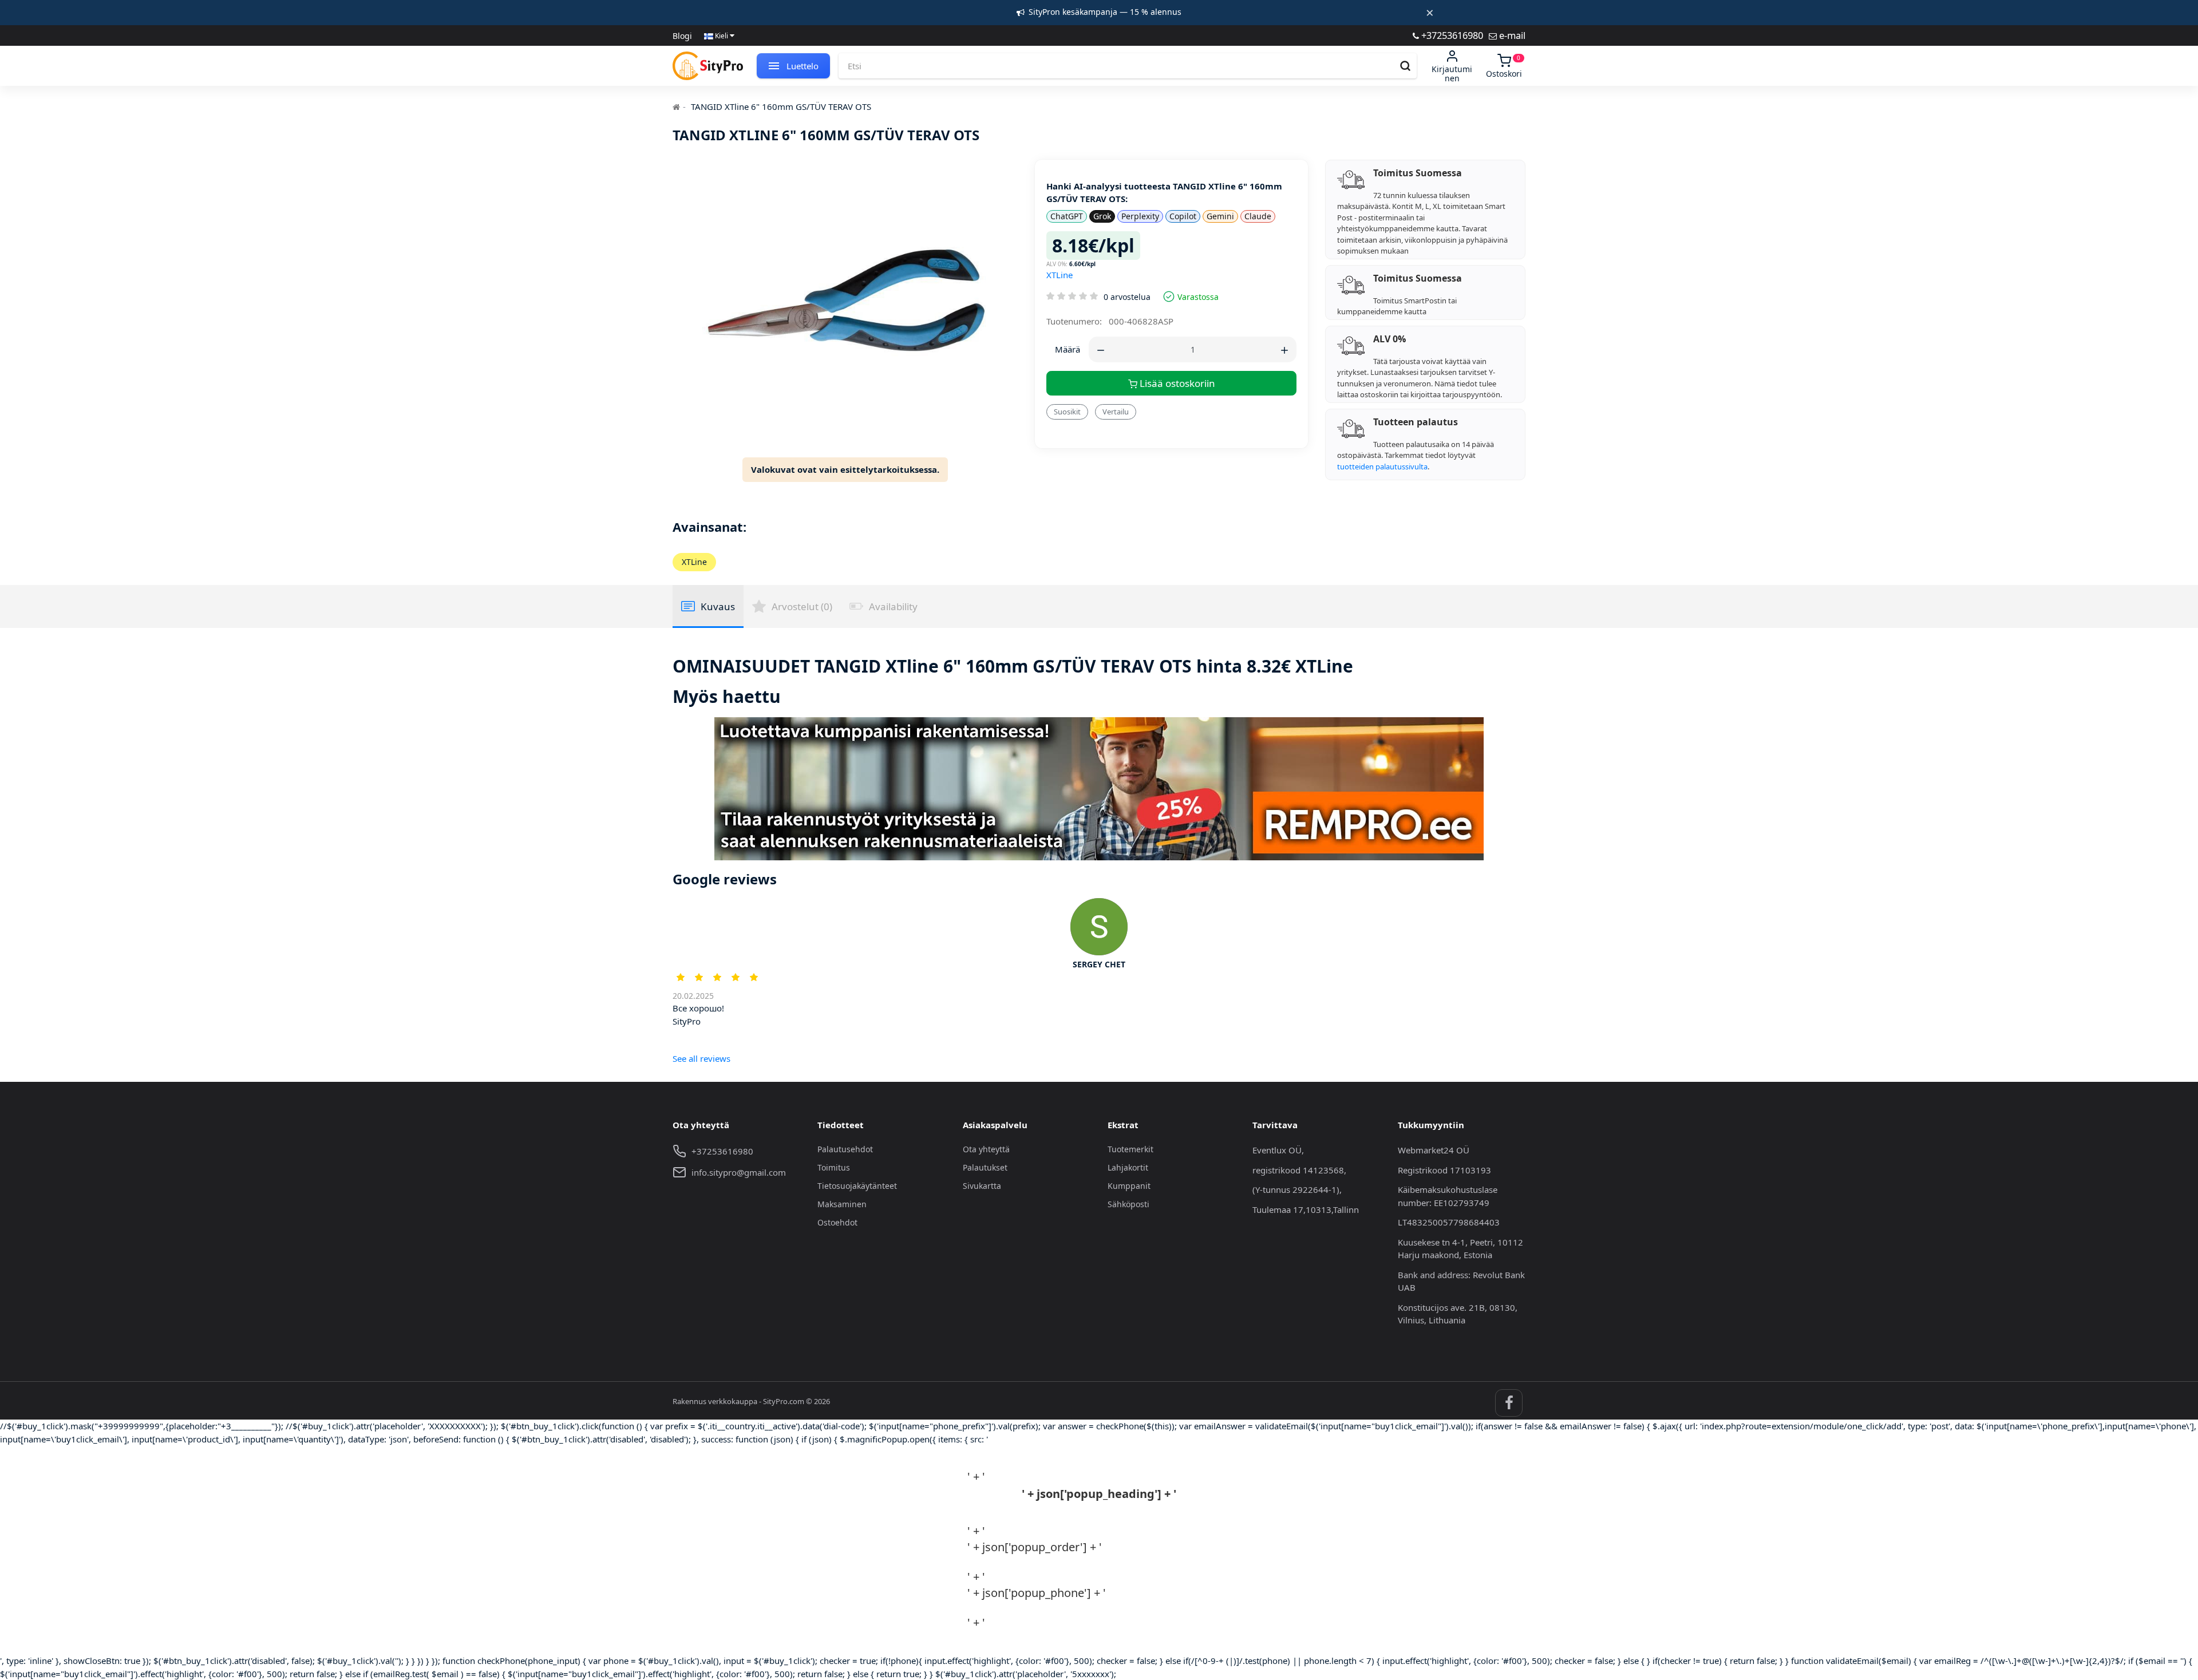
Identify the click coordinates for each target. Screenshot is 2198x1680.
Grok (1102, 216)
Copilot (1183, 216)
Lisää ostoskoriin (1176, 383)
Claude (1258, 216)
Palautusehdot (845, 1149)
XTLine (1060, 275)
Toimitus (834, 1167)
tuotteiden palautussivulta (1382, 467)
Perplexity (1140, 216)
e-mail (1511, 35)
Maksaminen (842, 1204)
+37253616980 (1451, 35)
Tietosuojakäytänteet (857, 1186)
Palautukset (985, 1167)
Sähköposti (1128, 1204)
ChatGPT (1067, 216)
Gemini (1220, 216)
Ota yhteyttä (986, 1149)
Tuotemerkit (1130, 1149)
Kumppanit (1129, 1186)
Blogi (682, 36)
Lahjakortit (1128, 1167)
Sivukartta (982, 1186)
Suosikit (1067, 412)
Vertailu (1116, 412)
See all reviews (701, 1058)
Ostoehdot (837, 1222)
